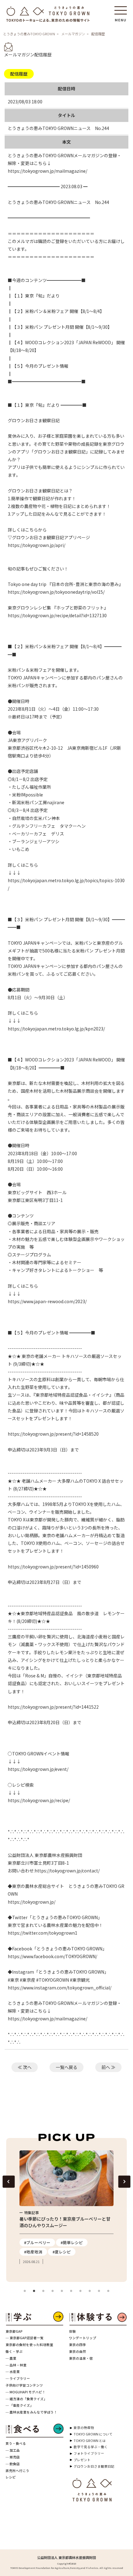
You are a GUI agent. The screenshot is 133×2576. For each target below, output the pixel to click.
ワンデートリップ (83, 2338)
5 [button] (62, 2291)
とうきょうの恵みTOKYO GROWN (29, 34)
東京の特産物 (84, 2428)
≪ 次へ (25, 2067)
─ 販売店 (13, 2457)
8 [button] (90, 2291)
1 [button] (25, 2291)
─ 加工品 (13, 2450)
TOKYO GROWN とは (90, 2441)
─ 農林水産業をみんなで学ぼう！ (31, 2412)
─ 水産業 (13, 2372)
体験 (72, 2331)
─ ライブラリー (18, 2378)
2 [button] (34, 2291)
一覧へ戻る (66, 2067)
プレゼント (82, 2460)
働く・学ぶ (14, 2351)
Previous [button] (9, 2182)
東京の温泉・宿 (81, 2358)
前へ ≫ (108, 2067)
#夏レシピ (62, 2252)
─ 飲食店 (13, 2464)
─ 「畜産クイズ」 (19, 2405)
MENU (121, 18)
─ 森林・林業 (16, 2365)
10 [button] (108, 2291)
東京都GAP (14, 2331)
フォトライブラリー (89, 2453)
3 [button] (43, 2291)
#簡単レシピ (72, 2242)
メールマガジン (73, 34)
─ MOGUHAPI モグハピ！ (26, 2392)
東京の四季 (77, 2345)
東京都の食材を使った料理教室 (29, 2345)
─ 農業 (11, 2358)
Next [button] (124, 2182)
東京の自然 (77, 2351)
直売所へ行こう (17, 2471)
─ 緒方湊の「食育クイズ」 (26, 2399)
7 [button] (80, 2291)
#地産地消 (33, 2252)
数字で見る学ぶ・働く (91, 2447)
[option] (66, 2208)
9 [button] (99, 2291)
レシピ (11, 2477)
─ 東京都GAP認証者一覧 (25, 2338)
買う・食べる (16, 2443)
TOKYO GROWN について (93, 2434)
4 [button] (53, 2291)
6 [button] (71, 2291)
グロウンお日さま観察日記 (94, 2466)
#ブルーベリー (37, 2242)
